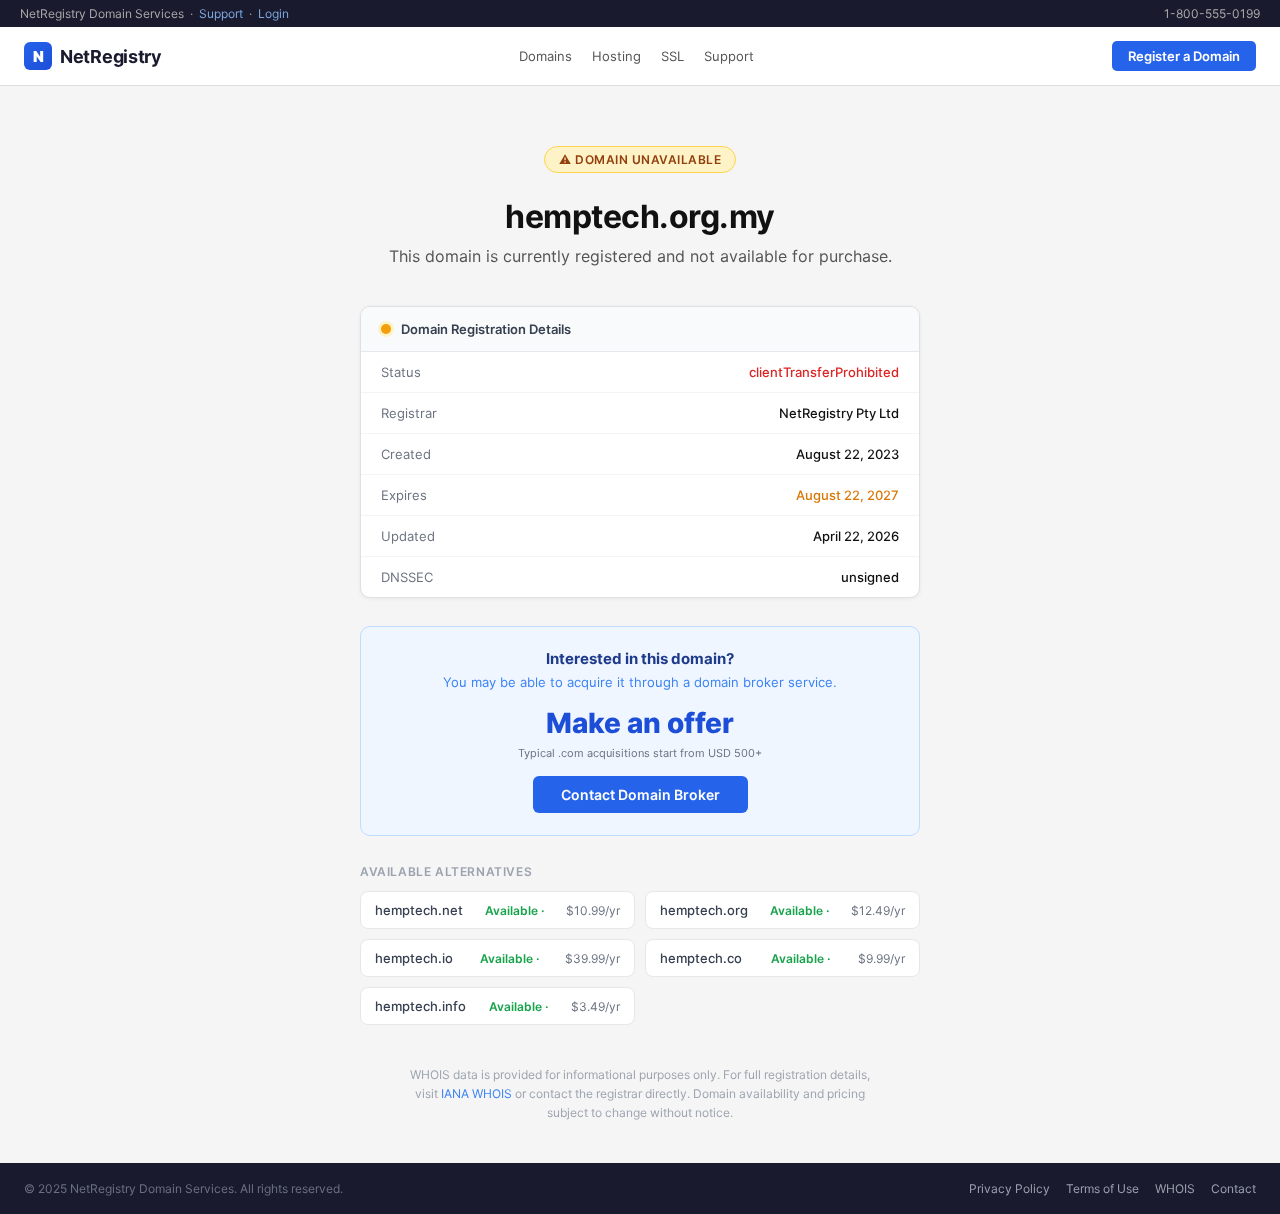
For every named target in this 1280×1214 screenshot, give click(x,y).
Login (273, 13)
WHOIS (1175, 1188)
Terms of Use (1102, 1188)
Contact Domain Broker (640, 794)
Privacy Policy (1009, 1188)
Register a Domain (1184, 56)
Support (221, 13)
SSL (672, 56)
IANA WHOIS (476, 1093)
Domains (545, 56)
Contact (1233, 1188)
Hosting (616, 56)
